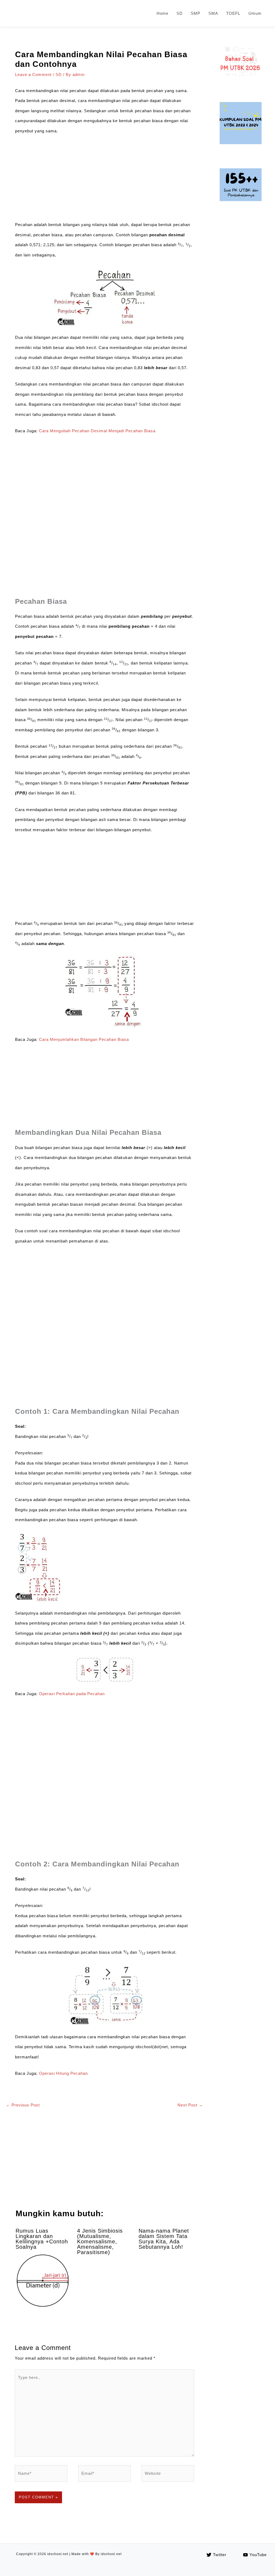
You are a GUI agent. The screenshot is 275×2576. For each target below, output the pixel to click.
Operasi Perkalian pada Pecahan (72, 1694)
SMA (213, 13)
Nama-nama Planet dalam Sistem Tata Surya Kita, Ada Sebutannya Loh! (164, 2239)
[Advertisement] (104, 180)
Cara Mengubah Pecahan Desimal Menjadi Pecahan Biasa (97, 431)
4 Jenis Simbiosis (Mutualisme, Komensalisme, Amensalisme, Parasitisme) (100, 2241)
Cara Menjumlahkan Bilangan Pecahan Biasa (84, 1039)
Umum (255, 13)
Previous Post (23, 2105)
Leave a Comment (33, 75)
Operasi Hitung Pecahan (63, 2073)
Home (162, 13)
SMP (196, 13)
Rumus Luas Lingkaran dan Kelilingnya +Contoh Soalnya (42, 2239)
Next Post (190, 2105)
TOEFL (233, 13)
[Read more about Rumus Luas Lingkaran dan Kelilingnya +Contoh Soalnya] (43, 2281)
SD (180, 13)
